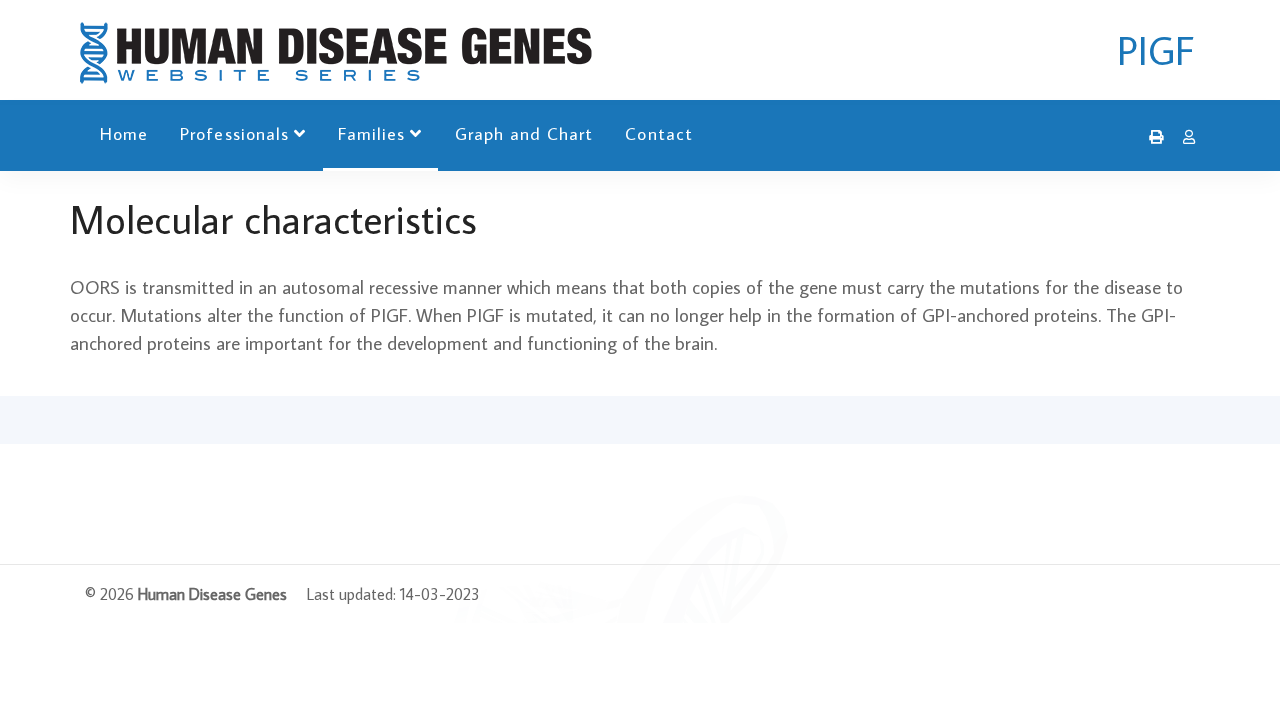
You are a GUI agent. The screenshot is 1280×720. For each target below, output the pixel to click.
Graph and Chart (524, 133)
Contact (658, 133)
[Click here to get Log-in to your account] (1184, 137)
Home (124, 133)
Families (371, 133)
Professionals (234, 133)
